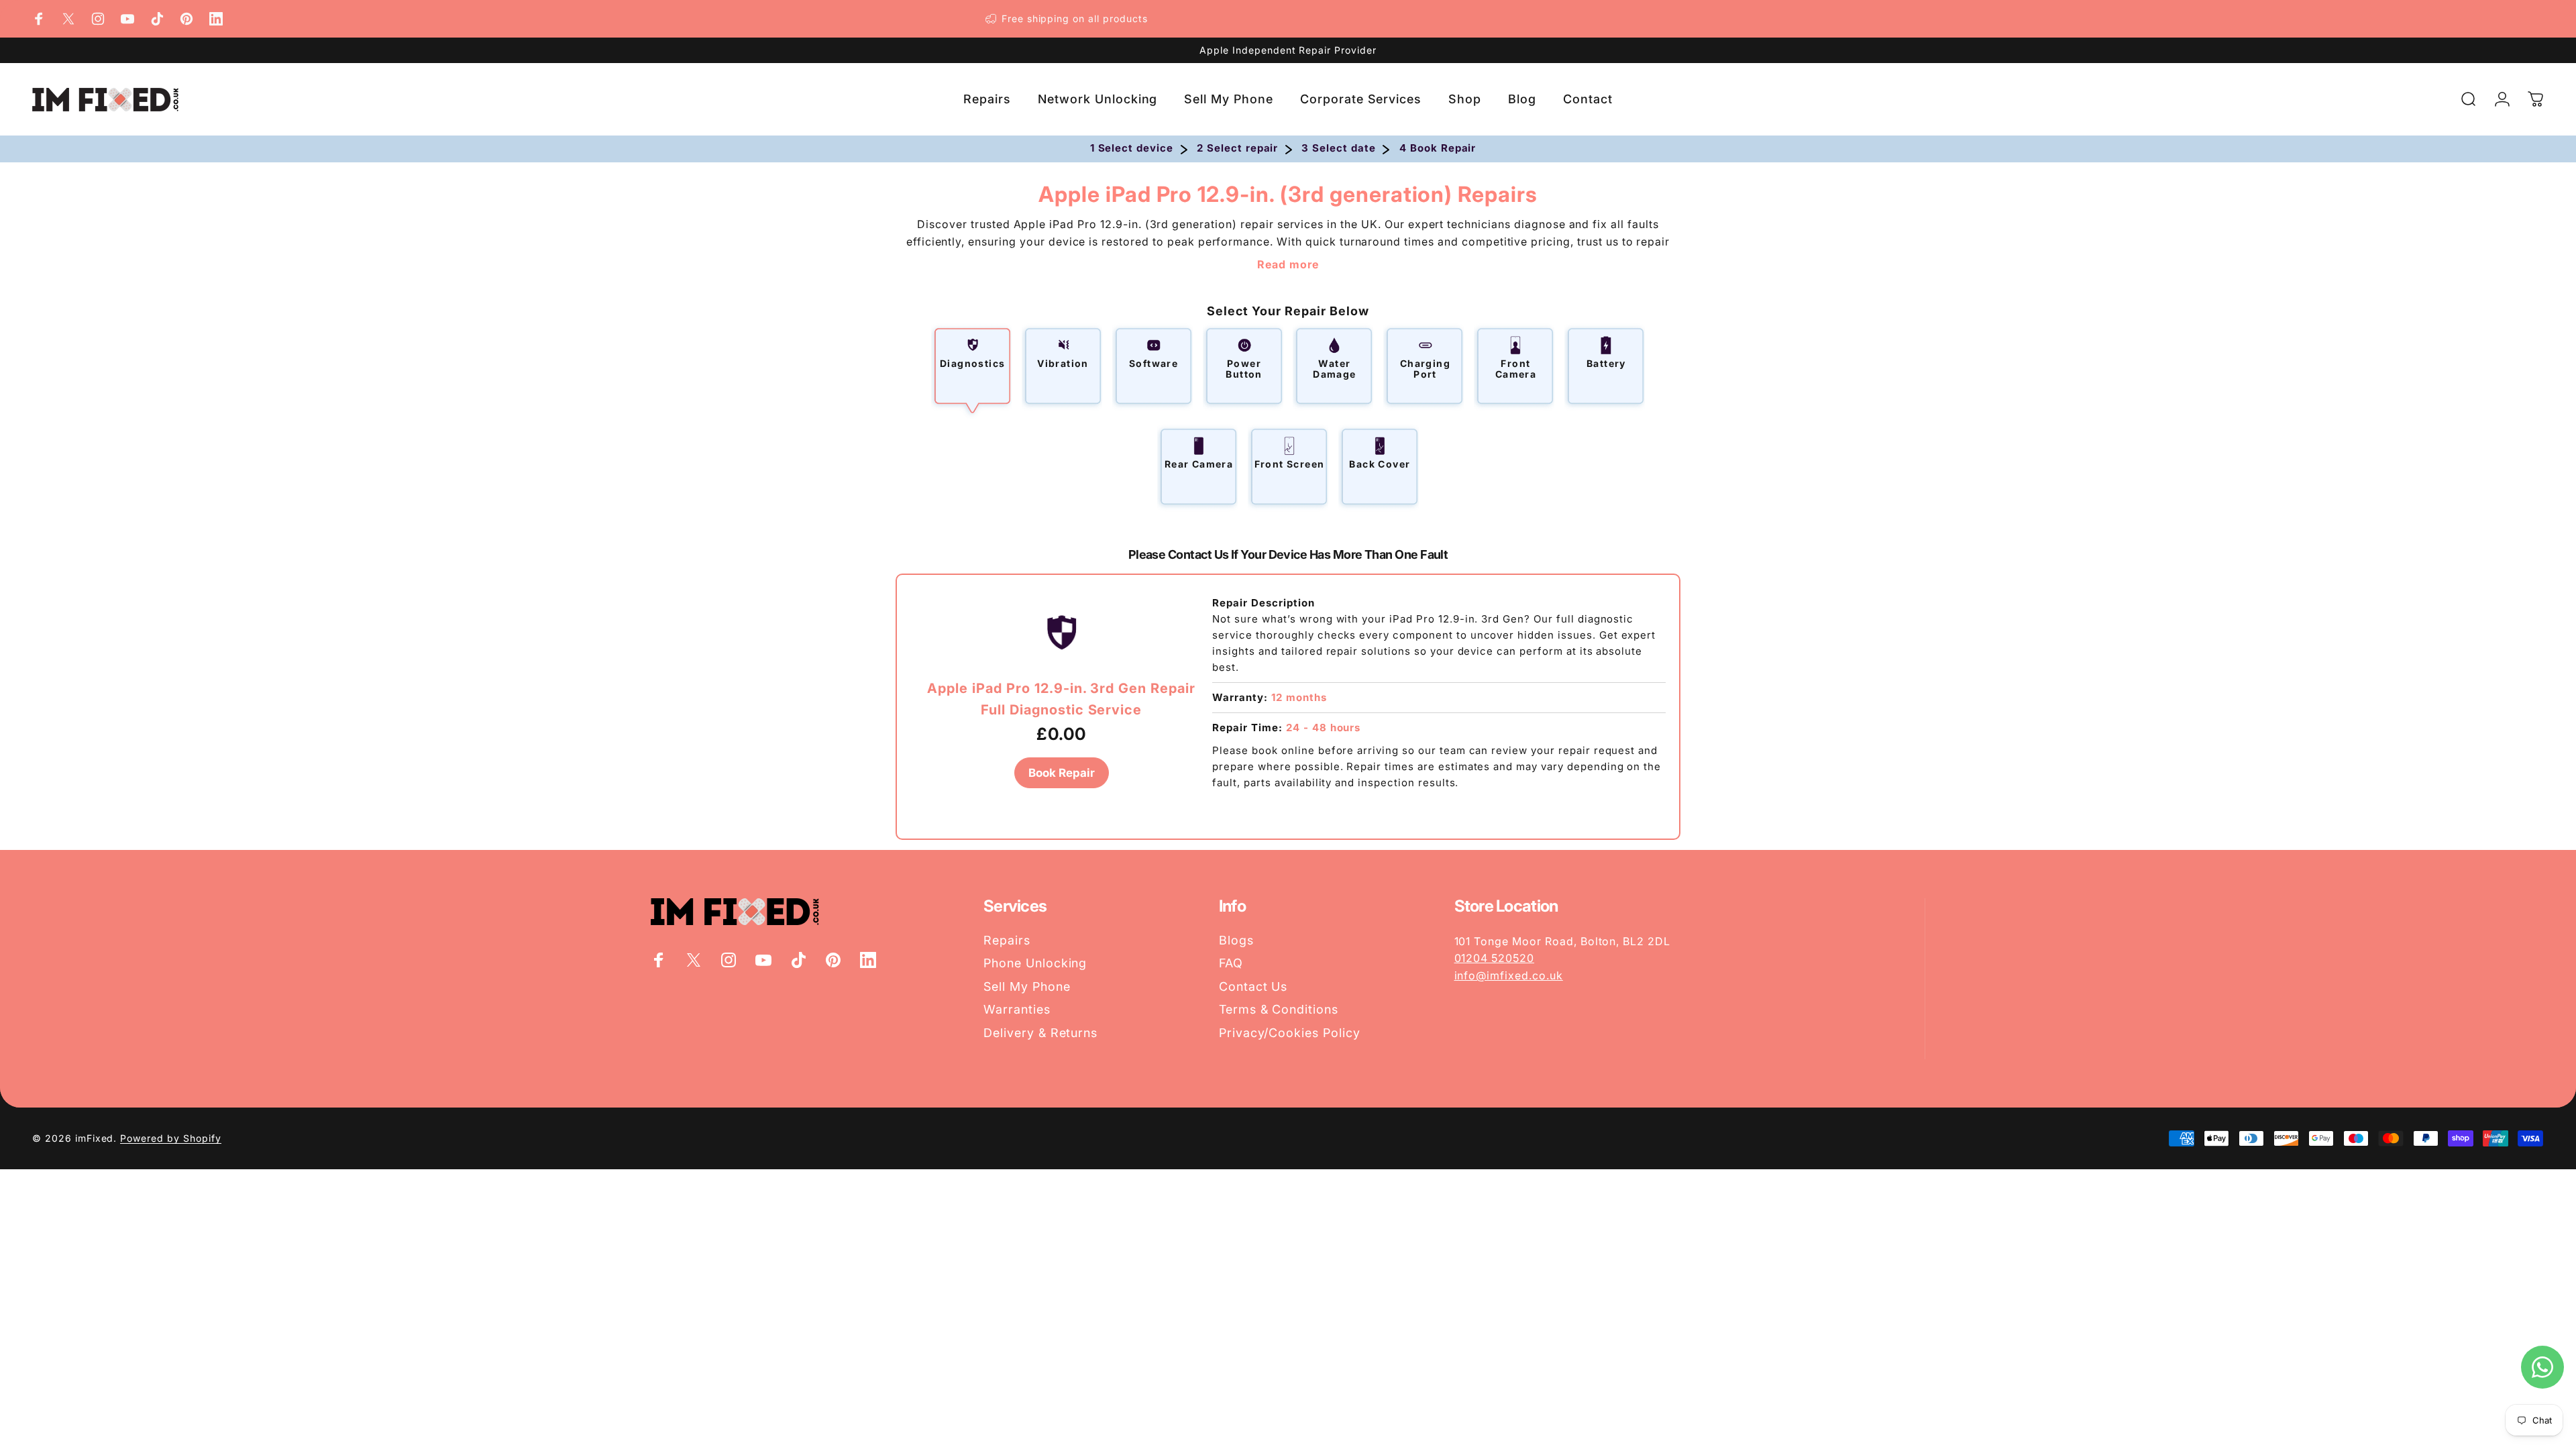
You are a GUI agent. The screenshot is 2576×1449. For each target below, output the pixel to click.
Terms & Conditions (1279, 1009)
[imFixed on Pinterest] (186, 19)
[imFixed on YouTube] (127, 19)
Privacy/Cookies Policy (1290, 1033)
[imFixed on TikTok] (157, 19)
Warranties (1017, 1009)
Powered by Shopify (170, 1138)
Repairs (1007, 940)
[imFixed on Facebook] (39, 19)
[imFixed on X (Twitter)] (68, 19)
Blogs (1236, 940)
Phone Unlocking (1035, 963)
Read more (1288, 264)
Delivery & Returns (1040, 1033)
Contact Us (1253, 986)
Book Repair (1062, 773)
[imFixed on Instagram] (98, 19)
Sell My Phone (1027, 986)
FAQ (1231, 963)
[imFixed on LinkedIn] (216, 19)
